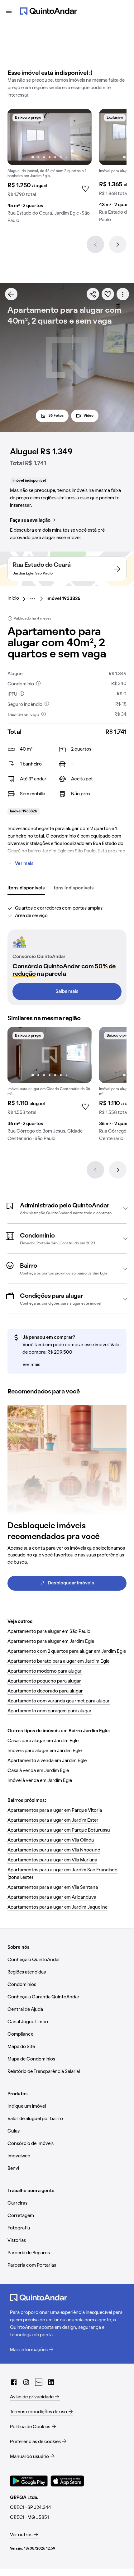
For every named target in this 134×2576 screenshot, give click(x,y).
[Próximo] (118, 244)
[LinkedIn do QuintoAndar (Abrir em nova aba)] (51, 2382)
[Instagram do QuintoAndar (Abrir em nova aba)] (26, 2382)
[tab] (26, 888)
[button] (67, 1208)
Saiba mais (67, 992)
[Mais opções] (123, 294)
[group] (50, 169)
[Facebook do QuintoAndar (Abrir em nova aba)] (14, 2382)
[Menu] (9, 11)
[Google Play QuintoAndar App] (29, 2481)
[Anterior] (95, 244)
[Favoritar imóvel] (108, 294)
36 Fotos (56, 416)
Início (13, 598)
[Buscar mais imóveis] (11, 294)
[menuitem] (18, 599)
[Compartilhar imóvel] (93, 294)
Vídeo (89, 416)
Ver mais (24, 864)
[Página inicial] (49, 11)
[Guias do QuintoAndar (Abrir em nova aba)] (39, 2382)
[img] (50, 137)
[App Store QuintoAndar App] (67, 2481)
